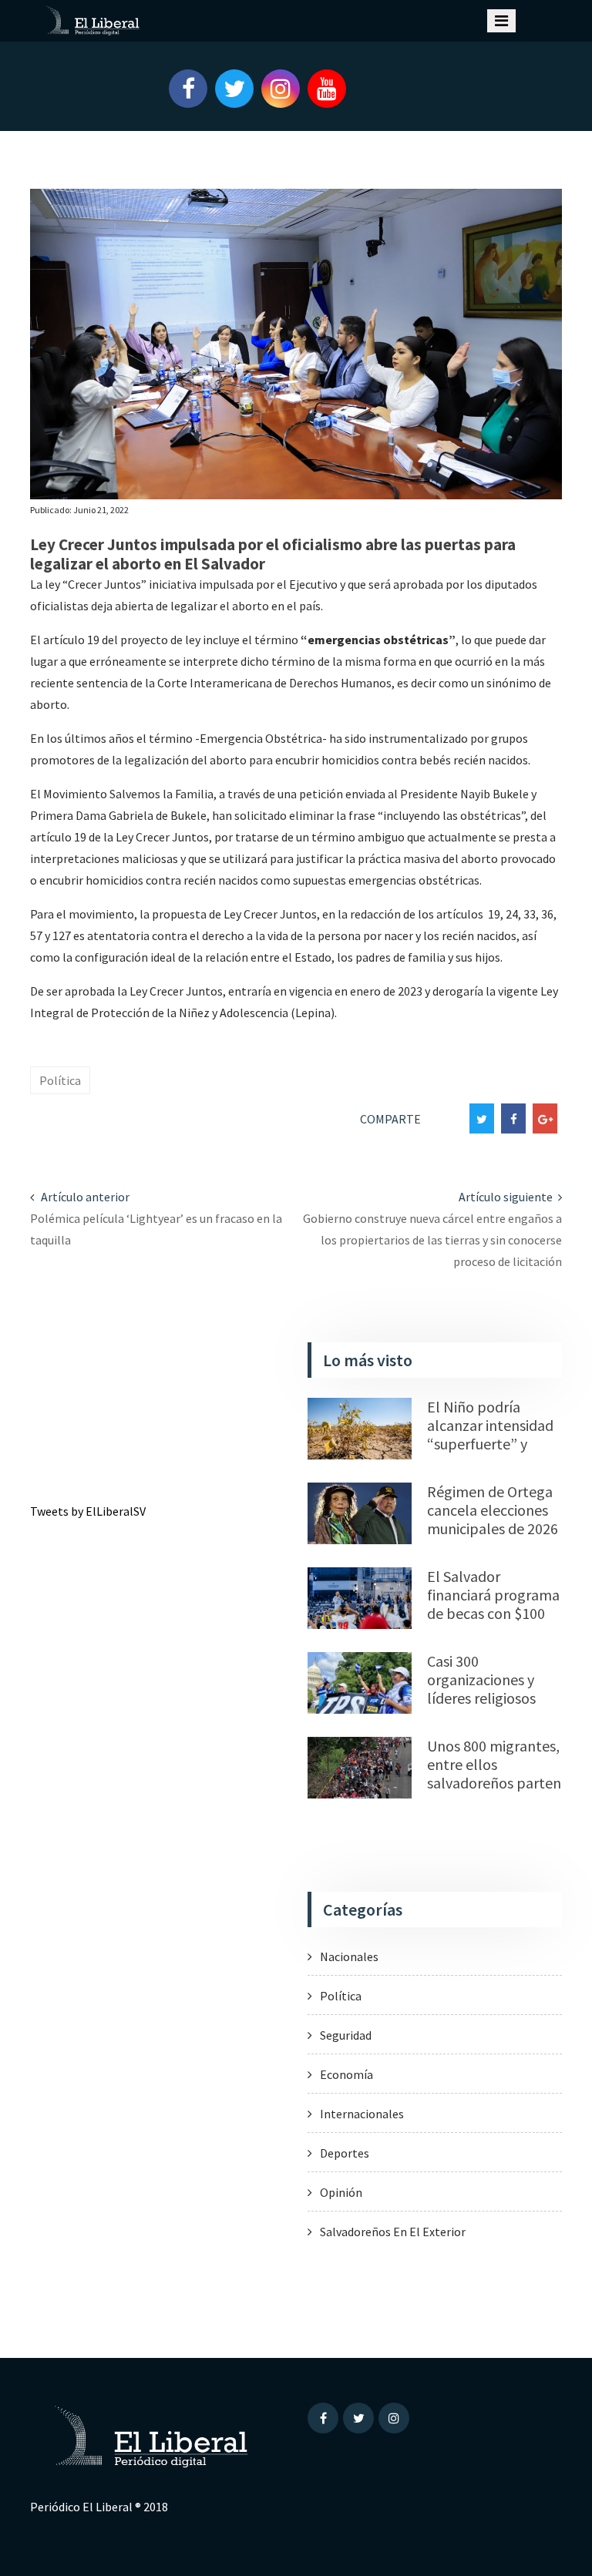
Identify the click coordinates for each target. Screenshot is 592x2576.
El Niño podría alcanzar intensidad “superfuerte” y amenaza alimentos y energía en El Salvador (491, 1453)
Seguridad (346, 2035)
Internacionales (362, 2114)
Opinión (341, 2192)
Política (60, 1080)
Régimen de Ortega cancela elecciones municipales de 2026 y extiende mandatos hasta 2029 (493, 1538)
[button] (180, 89)
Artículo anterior (84, 1197)
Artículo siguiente (507, 1197)
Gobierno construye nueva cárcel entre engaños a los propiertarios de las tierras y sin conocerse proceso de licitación (432, 1240)
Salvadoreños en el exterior (393, 2232)
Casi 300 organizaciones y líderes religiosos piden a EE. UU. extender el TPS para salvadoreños (487, 1707)
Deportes (345, 2153)
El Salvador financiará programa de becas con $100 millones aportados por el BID (493, 1613)
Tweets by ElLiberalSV (88, 1511)
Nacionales (349, 1956)
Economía (346, 2074)
